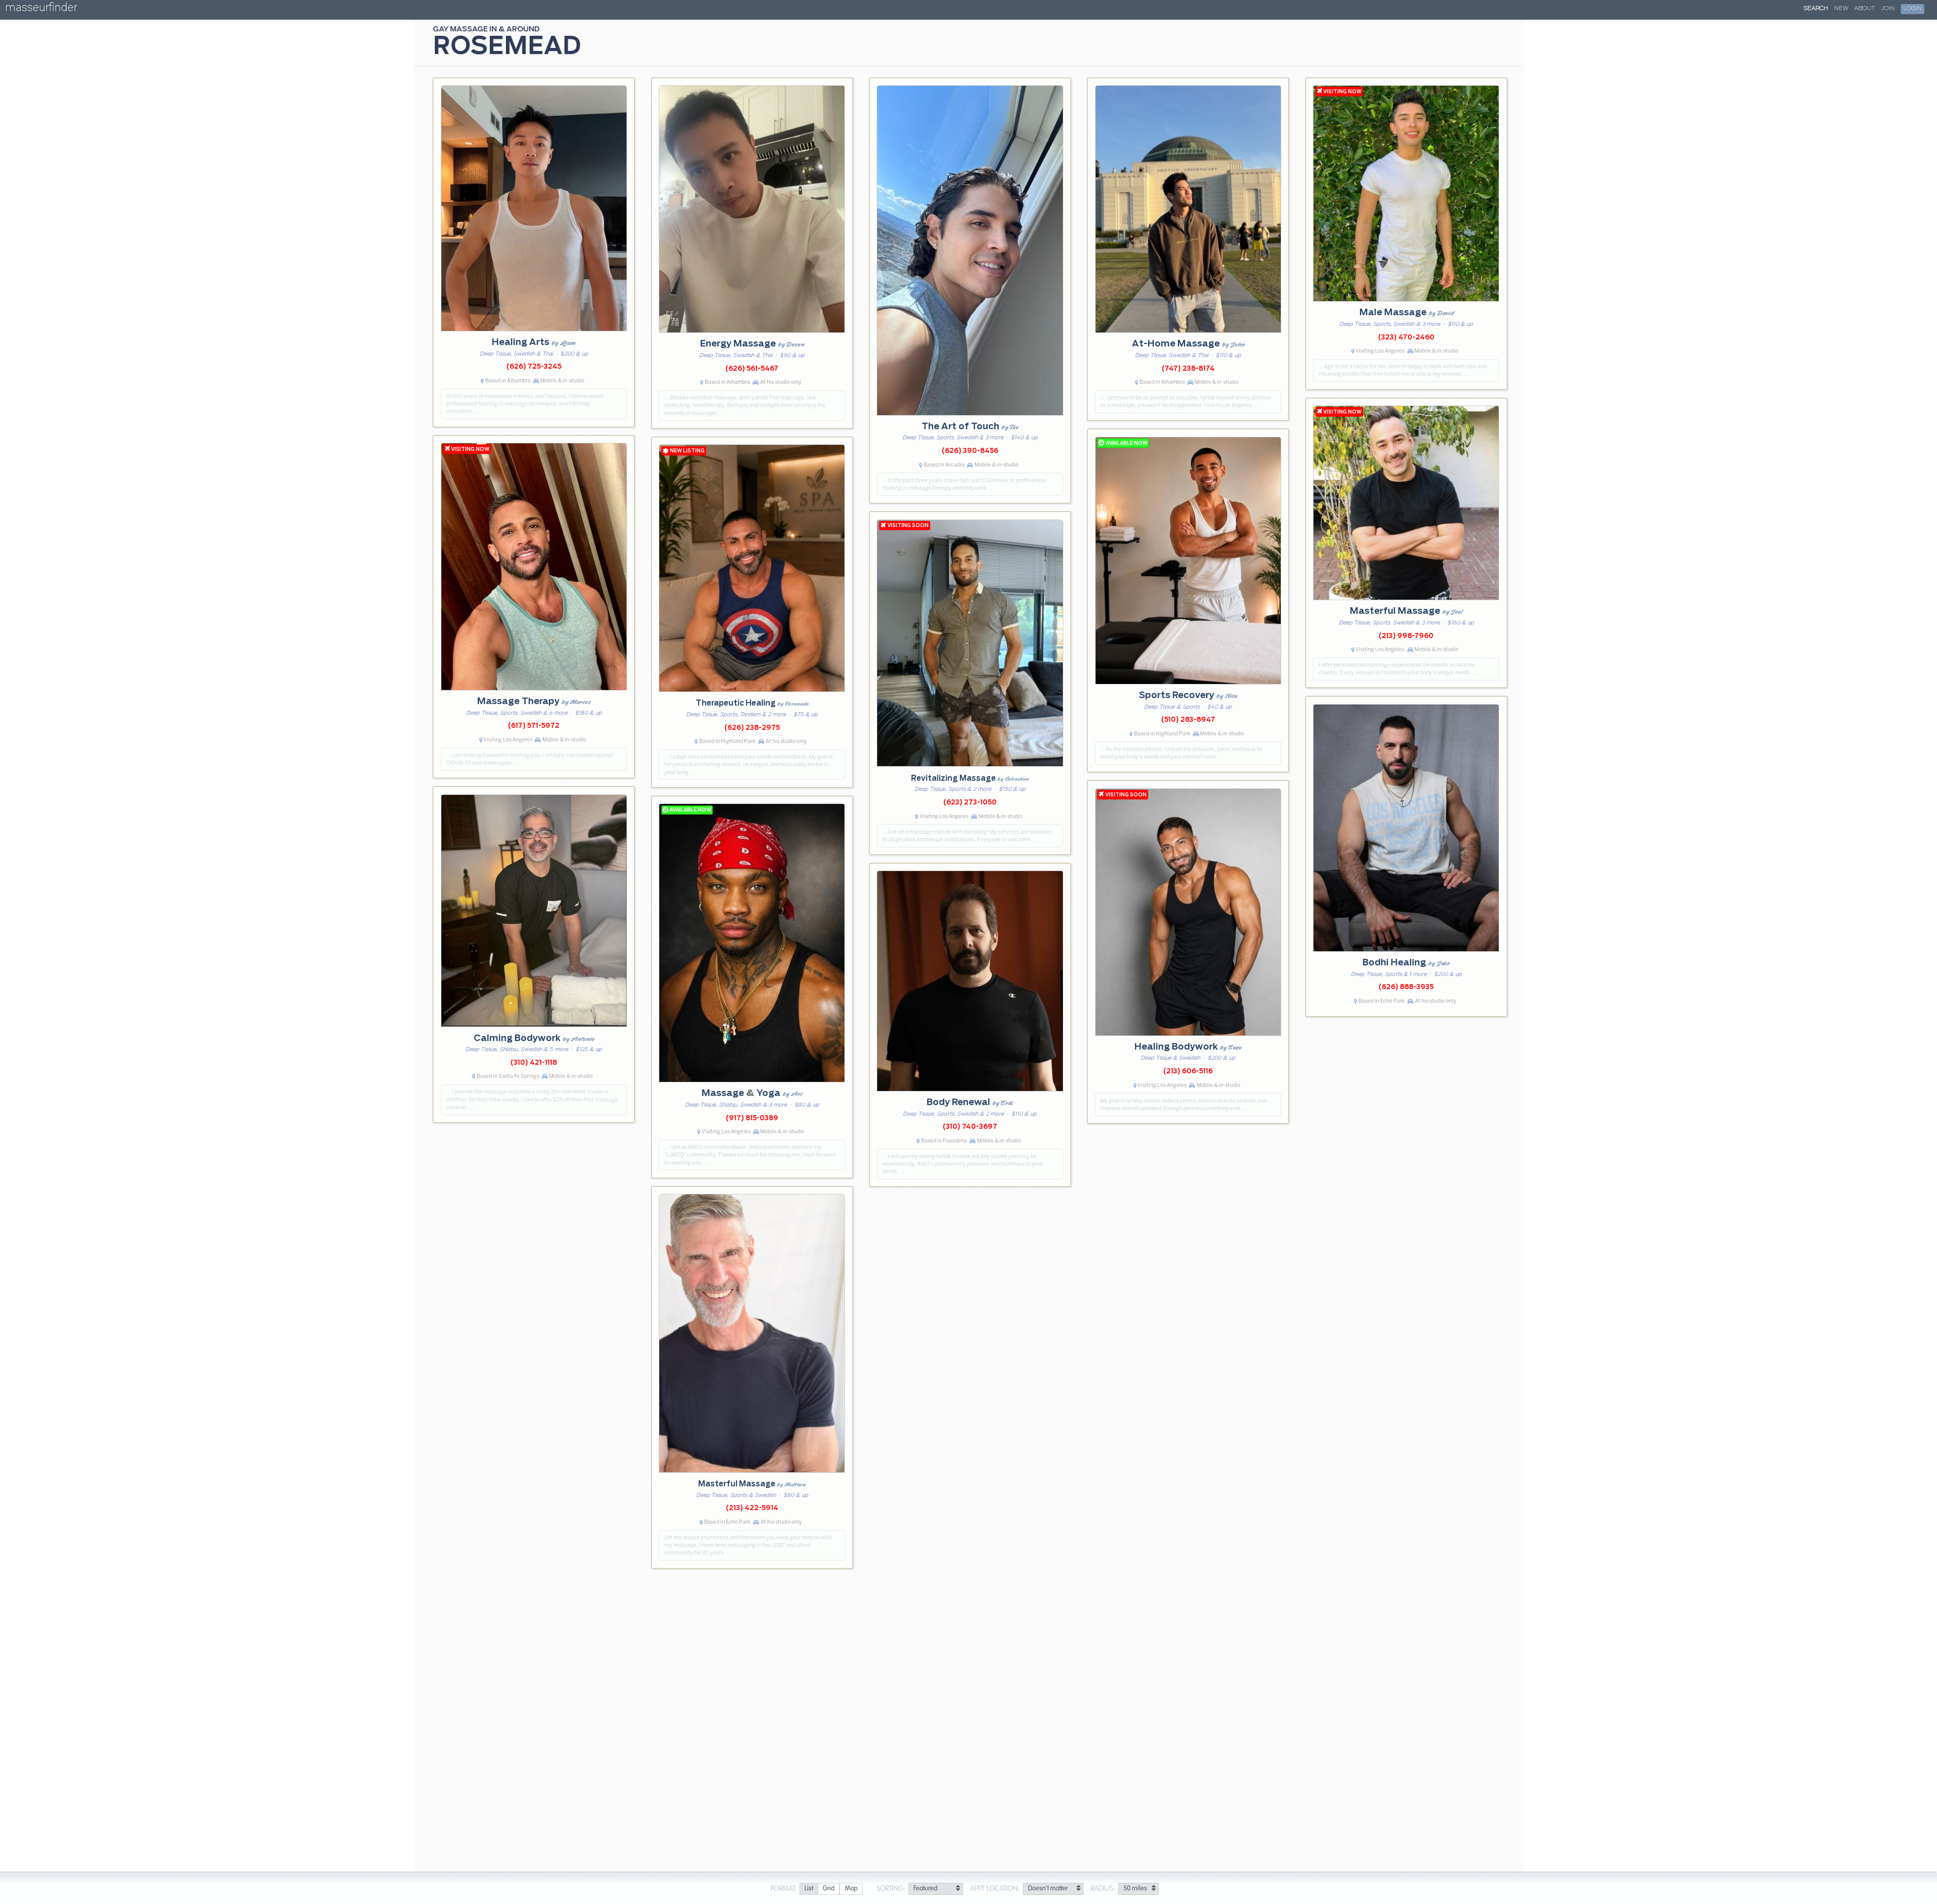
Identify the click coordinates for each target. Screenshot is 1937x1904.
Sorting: (891, 1889)
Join (1888, 9)
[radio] (809, 1889)
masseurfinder (41, 9)
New (1841, 9)
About (1865, 9)
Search (1816, 9)
